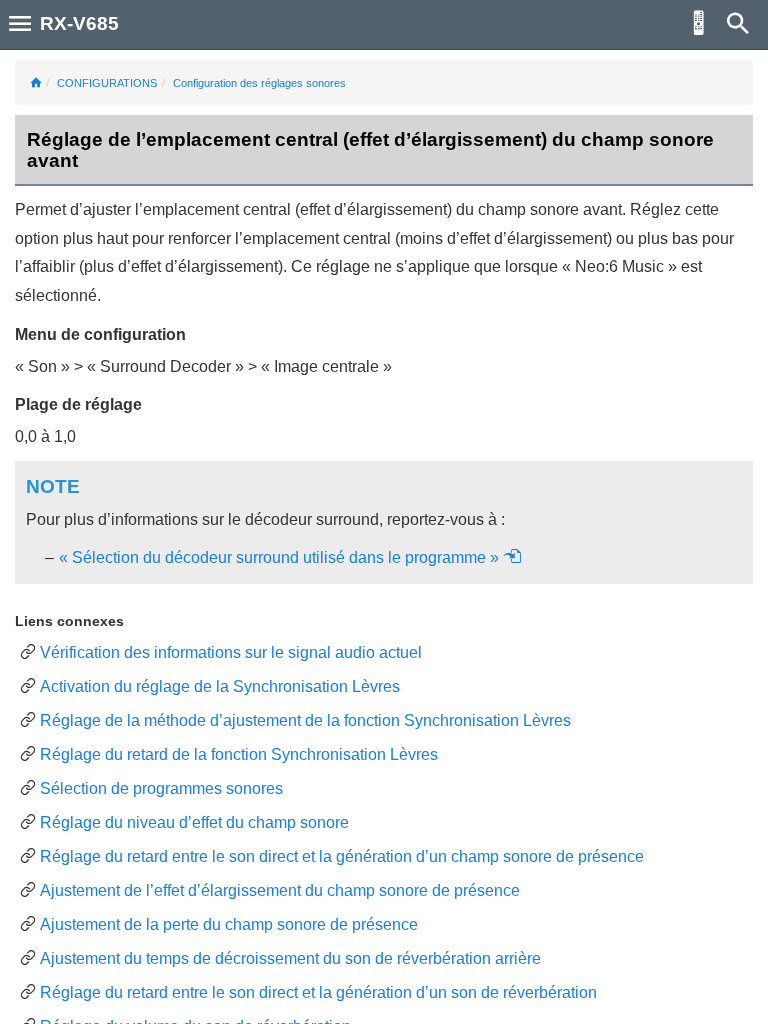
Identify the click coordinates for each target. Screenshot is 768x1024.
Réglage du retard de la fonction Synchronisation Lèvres (239, 754)
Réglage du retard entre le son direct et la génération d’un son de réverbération (318, 992)
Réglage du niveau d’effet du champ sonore (194, 822)
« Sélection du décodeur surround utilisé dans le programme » (281, 557)
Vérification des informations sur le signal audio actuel (231, 652)
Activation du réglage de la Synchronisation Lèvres (220, 686)
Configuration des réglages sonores (259, 83)
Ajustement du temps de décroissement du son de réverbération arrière (290, 958)
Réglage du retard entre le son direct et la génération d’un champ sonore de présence (342, 856)
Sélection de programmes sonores (161, 788)
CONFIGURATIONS (107, 83)
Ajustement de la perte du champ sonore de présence (229, 924)
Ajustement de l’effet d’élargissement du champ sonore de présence (280, 890)
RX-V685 (79, 23)
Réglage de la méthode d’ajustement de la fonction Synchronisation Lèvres (305, 720)
